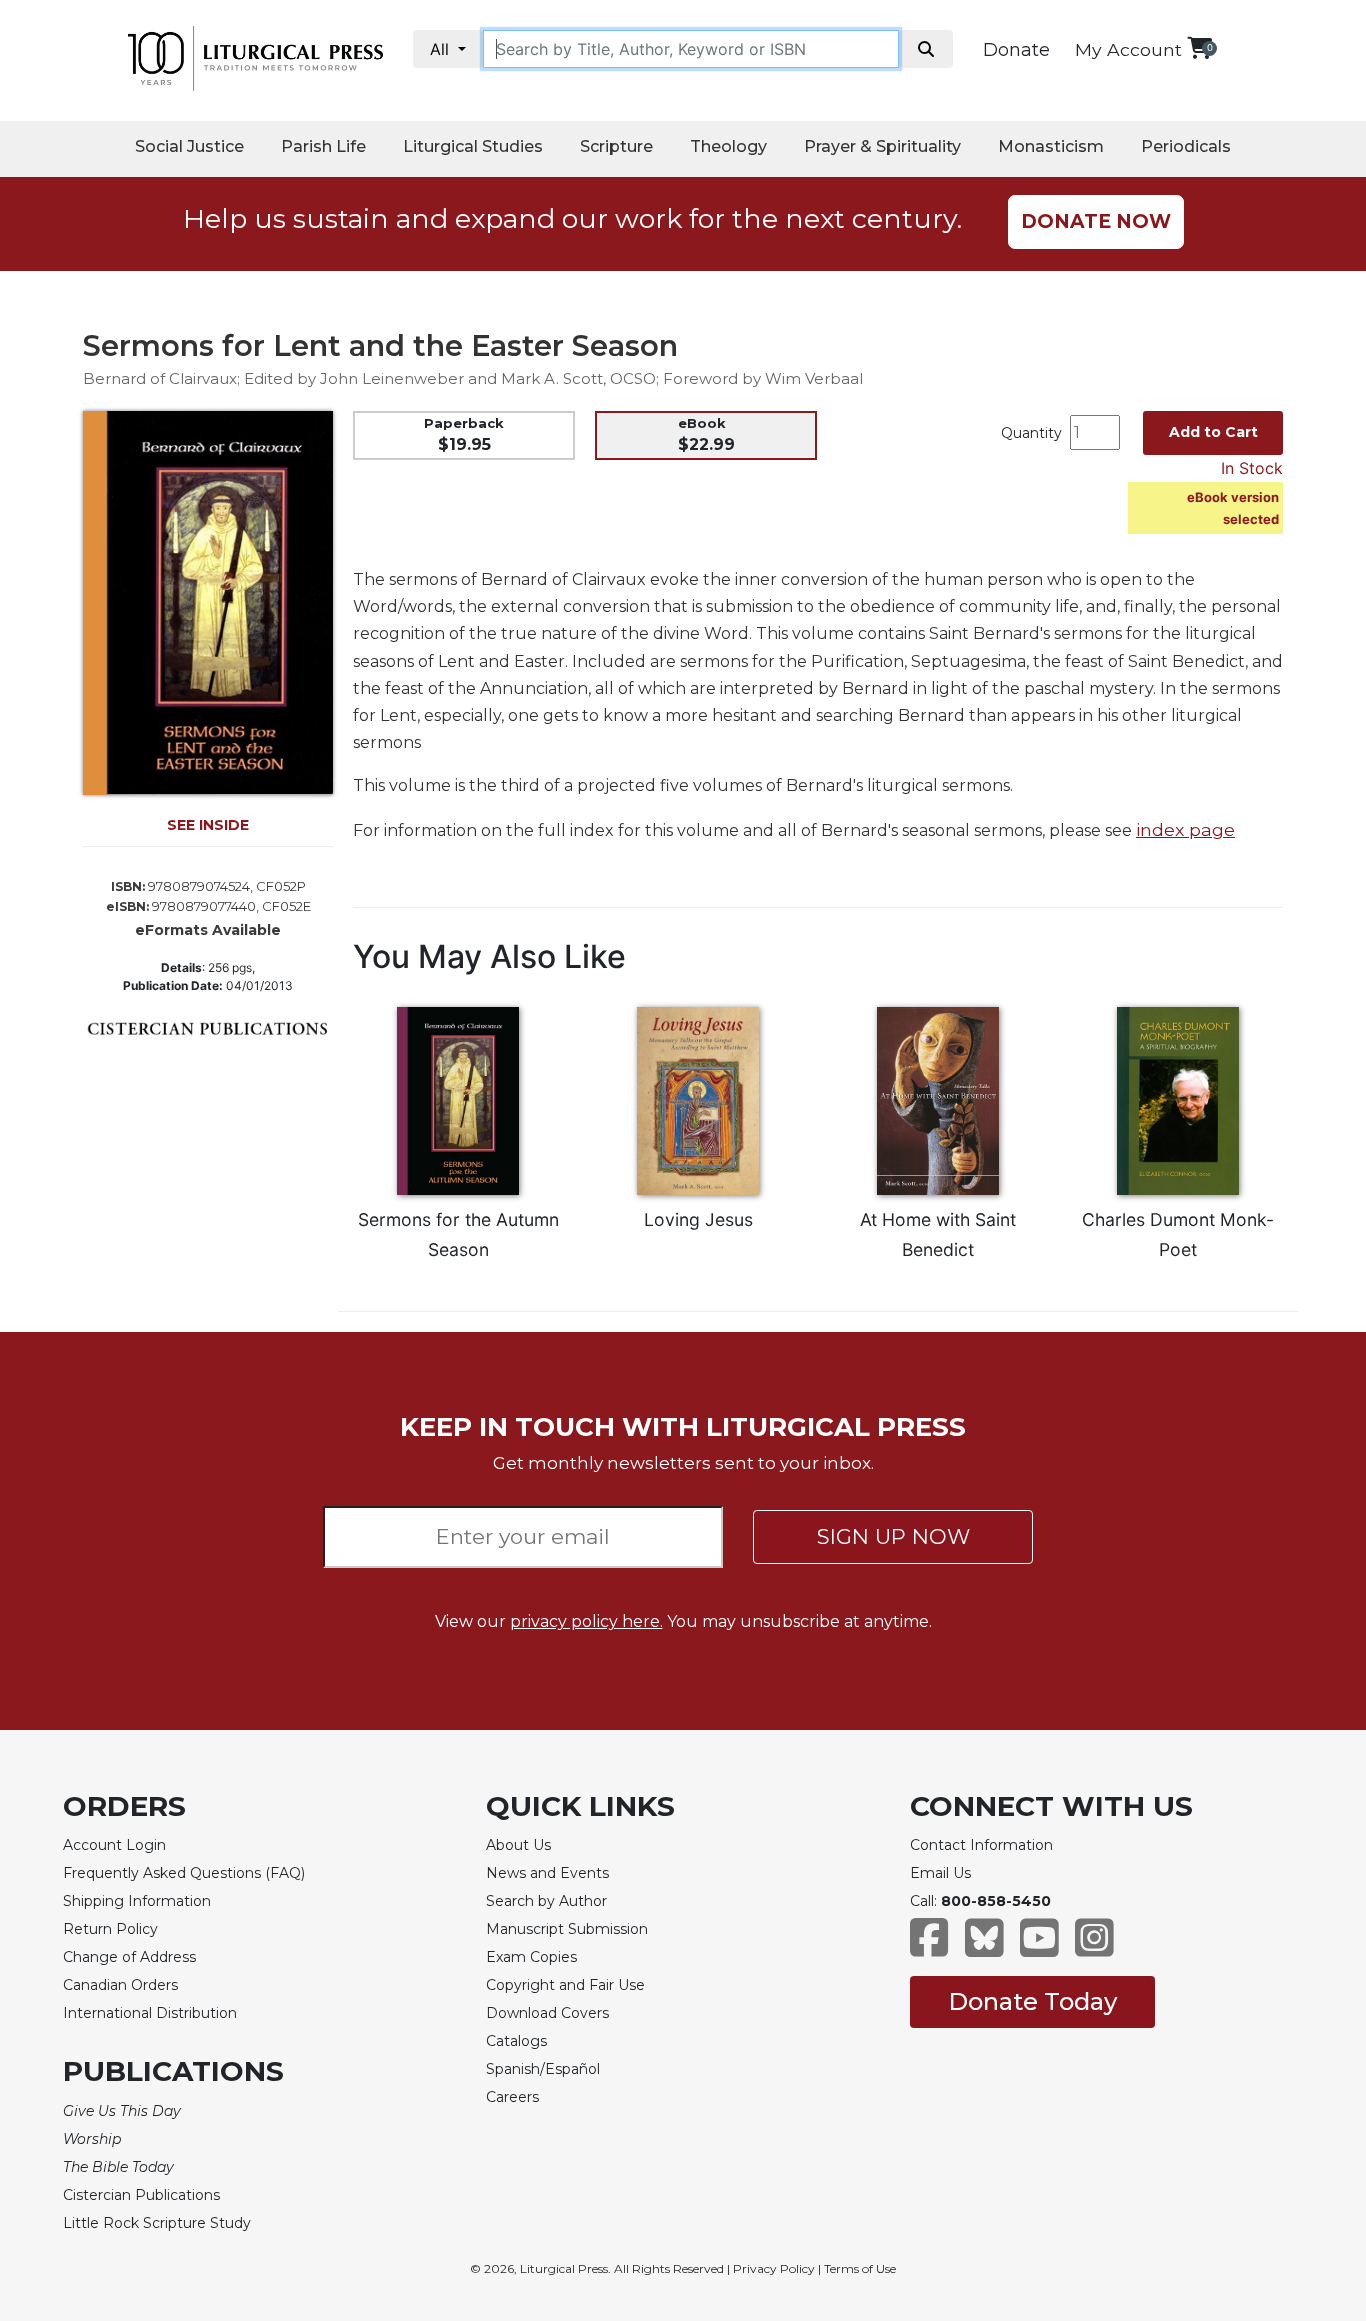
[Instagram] (1094, 1947)
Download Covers (547, 2013)
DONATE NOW (1096, 221)
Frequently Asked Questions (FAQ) (184, 1873)
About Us (518, 1845)
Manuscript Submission (567, 1929)
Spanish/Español (543, 2069)
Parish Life (323, 146)
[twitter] (984, 1947)
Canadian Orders (120, 1985)
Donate (1016, 50)
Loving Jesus (698, 1219)
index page (1185, 829)
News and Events (547, 1873)
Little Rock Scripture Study (157, 2223)
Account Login (114, 1845)
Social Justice (189, 146)
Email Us (940, 1873)
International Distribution (150, 2013)
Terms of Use (860, 2268)
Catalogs (516, 2041)
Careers (512, 2097)
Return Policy (110, 1929)
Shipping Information (137, 1901)
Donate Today (1032, 2001)
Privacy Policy (774, 2268)
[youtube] (1039, 1947)
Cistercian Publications (141, 2195)
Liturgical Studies (473, 146)
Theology (728, 146)
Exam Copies (531, 1957)
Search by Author (546, 1901)
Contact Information (981, 1845)
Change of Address (129, 1957)
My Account (1128, 49)
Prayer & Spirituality (882, 146)
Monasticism (1051, 146)
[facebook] (929, 1947)
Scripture (616, 146)
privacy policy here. (586, 1621)
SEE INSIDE (208, 825)
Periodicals (1186, 146)
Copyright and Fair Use (565, 1985)
